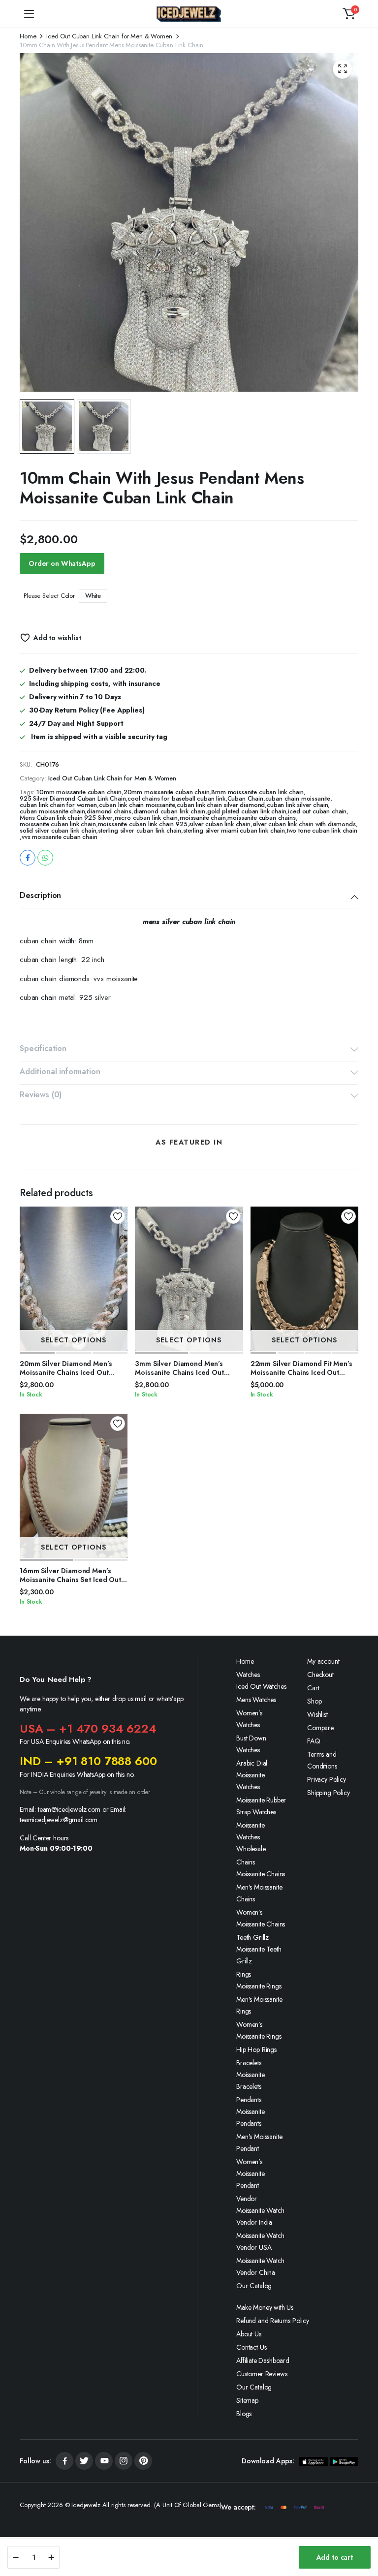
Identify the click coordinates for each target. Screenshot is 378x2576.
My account (323, 1661)
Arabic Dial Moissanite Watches (252, 1775)
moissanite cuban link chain (58, 824)
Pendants (249, 2100)
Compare (320, 1728)
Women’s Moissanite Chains (261, 1918)
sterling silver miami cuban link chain (234, 830)
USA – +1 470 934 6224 (88, 1728)
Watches (248, 1675)
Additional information (60, 1071)
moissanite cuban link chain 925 (143, 824)
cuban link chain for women (58, 805)
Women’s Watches (249, 1719)
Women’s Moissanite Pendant (250, 2173)
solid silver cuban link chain (58, 830)
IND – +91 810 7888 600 (88, 1761)
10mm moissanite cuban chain (79, 792)
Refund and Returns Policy (273, 2321)
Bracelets (249, 2063)
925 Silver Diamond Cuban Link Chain (73, 798)
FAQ (314, 1741)
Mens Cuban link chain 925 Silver (66, 818)
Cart (313, 1688)
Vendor (247, 2199)
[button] (349, 14)
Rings (244, 1974)
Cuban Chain (245, 798)
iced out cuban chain (317, 811)
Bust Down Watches (251, 1744)
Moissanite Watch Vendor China (260, 2266)
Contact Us (251, 2347)
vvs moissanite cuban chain (60, 837)
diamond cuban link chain (169, 811)
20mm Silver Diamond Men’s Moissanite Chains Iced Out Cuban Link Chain (66, 1372)
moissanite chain (203, 818)
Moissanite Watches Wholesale (251, 1837)
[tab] (189, 897)
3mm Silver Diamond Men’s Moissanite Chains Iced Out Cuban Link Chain (179, 1372)
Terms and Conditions (322, 1760)
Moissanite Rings (259, 1986)
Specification (43, 1048)
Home (28, 36)
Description (40, 895)
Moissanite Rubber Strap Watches (261, 1806)
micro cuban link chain (146, 818)
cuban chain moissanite (298, 798)
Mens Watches (256, 1700)
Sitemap (247, 2400)
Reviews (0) (41, 1095)
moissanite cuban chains (261, 818)
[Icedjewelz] (189, 14)
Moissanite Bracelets (250, 2080)
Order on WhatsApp (62, 563)
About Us (249, 2334)
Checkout (320, 1675)
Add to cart (335, 2557)
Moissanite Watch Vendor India (260, 2216)
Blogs (244, 2414)
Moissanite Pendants (250, 2117)
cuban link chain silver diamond (221, 805)
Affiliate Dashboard (263, 2360)
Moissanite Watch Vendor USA (260, 2241)
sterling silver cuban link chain (140, 830)
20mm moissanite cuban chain (167, 792)
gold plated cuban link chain (247, 811)
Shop (314, 1701)
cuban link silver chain (297, 805)
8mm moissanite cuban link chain (257, 792)
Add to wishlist (57, 638)
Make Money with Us (265, 2307)
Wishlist (317, 1714)
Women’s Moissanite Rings (259, 2030)
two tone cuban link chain (322, 830)
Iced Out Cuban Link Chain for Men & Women (109, 36)
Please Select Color (49, 596)
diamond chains (109, 811)
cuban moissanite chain (52, 811)
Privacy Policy (327, 1779)
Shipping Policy (329, 1793)
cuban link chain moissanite (137, 805)
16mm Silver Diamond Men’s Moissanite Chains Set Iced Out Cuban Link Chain (70, 1580)
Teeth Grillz (252, 1937)
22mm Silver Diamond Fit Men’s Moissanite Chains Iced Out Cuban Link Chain (301, 1372)
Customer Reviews (262, 2374)
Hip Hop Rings (256, 2049)
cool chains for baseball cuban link (176, 798)
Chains (246, 1862)
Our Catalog (254, 2286)
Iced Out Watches (261, 1686)
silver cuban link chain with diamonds (304, 824)
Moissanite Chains (261, 1874)
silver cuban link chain (220, 824)
